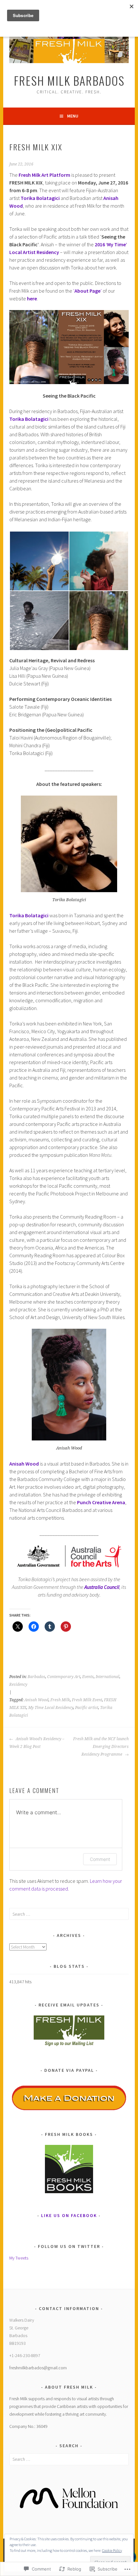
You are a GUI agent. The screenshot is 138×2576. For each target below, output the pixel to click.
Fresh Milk (60, 1700)
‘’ (87, 291)
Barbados (36, 1677)
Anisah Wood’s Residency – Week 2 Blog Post (37, 1743)
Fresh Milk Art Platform (44, 175)
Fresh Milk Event (87, 1700)
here (32, 298)
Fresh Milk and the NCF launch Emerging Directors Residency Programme (101, 1747)
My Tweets (19, 2258)
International (108, 1677)
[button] (39, 561)
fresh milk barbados (69, 80)
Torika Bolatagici (40, 198)
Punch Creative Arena (101, 1502)
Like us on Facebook (69, 2215)
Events (88, 1677)
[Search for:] (69, 1914)
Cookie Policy (112, 2550)
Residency (18, 1684)
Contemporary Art (64, 1677)
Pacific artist (87, 1708)
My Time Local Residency (51, 1708)
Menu (73, 116)
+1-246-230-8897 (25, 2355)
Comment (100, 1859)
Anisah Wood (36, 1700)
